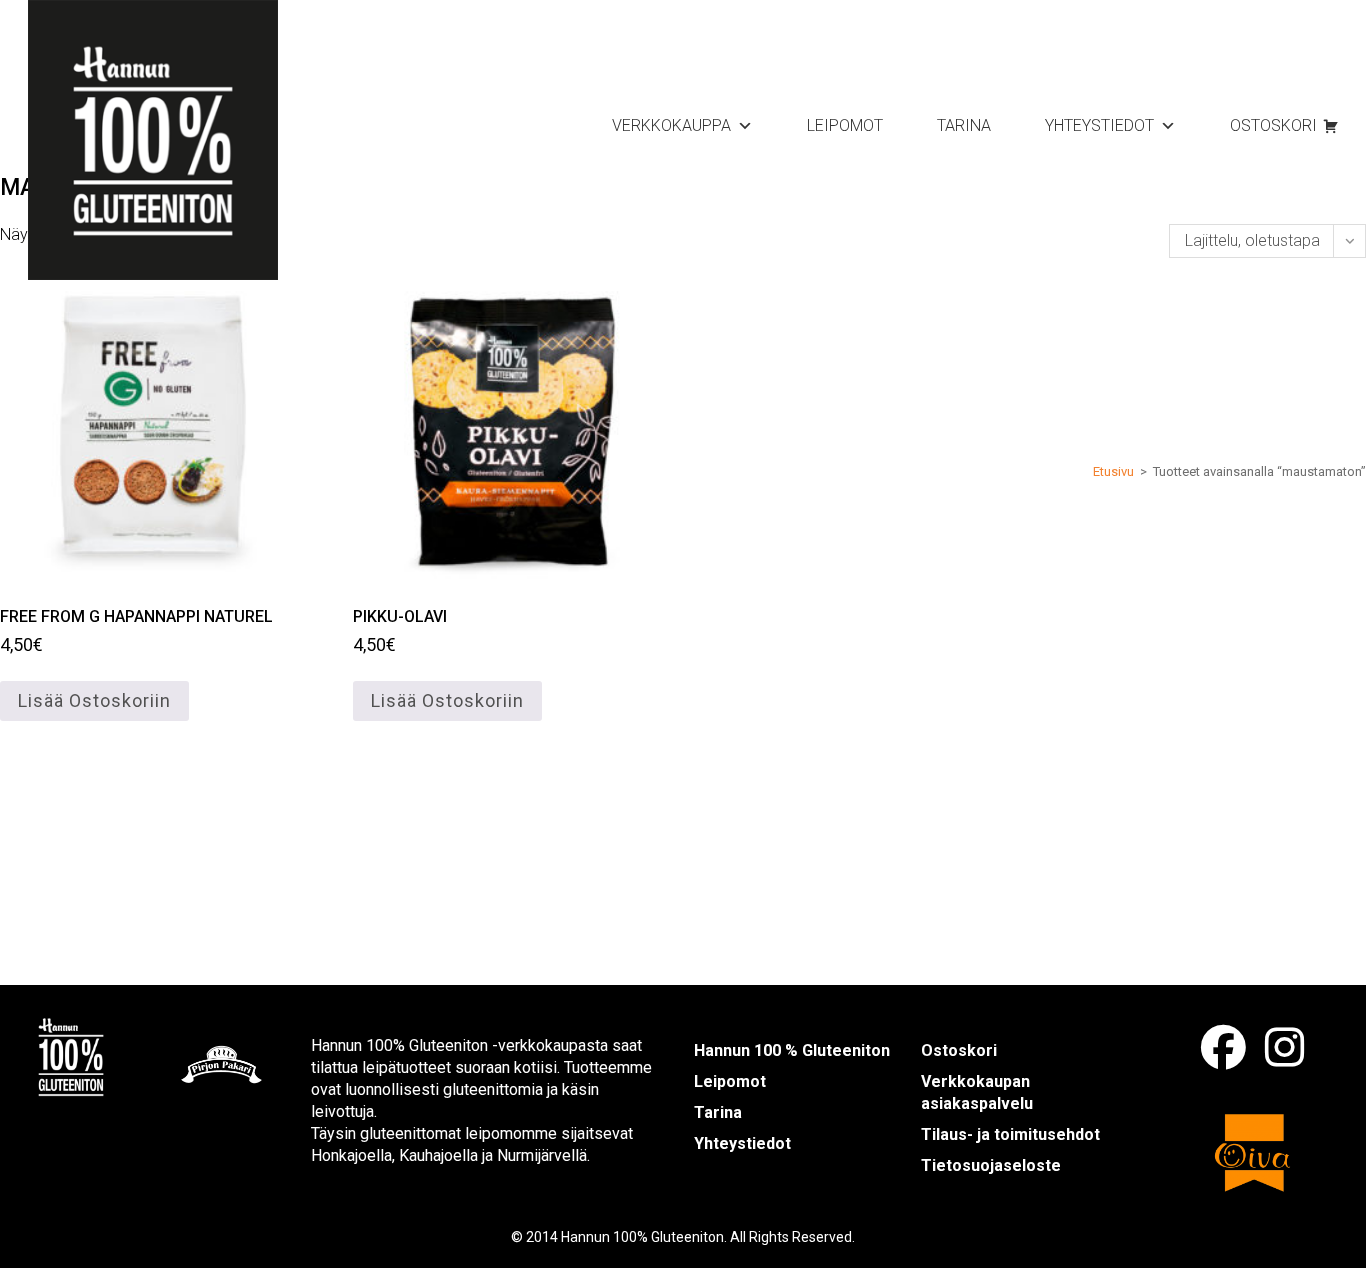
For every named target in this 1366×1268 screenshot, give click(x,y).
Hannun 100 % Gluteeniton (792, 1050)
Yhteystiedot (1099, 125)
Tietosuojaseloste (991, 1165)
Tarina (964, 125)
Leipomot (845, 125)
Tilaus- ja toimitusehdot (1010, 1134)
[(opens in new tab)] (71, 1055)
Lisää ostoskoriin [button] (94, 700)
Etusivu (1113, 471)
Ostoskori (1273, 125)
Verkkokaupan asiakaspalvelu (977, 1092)
